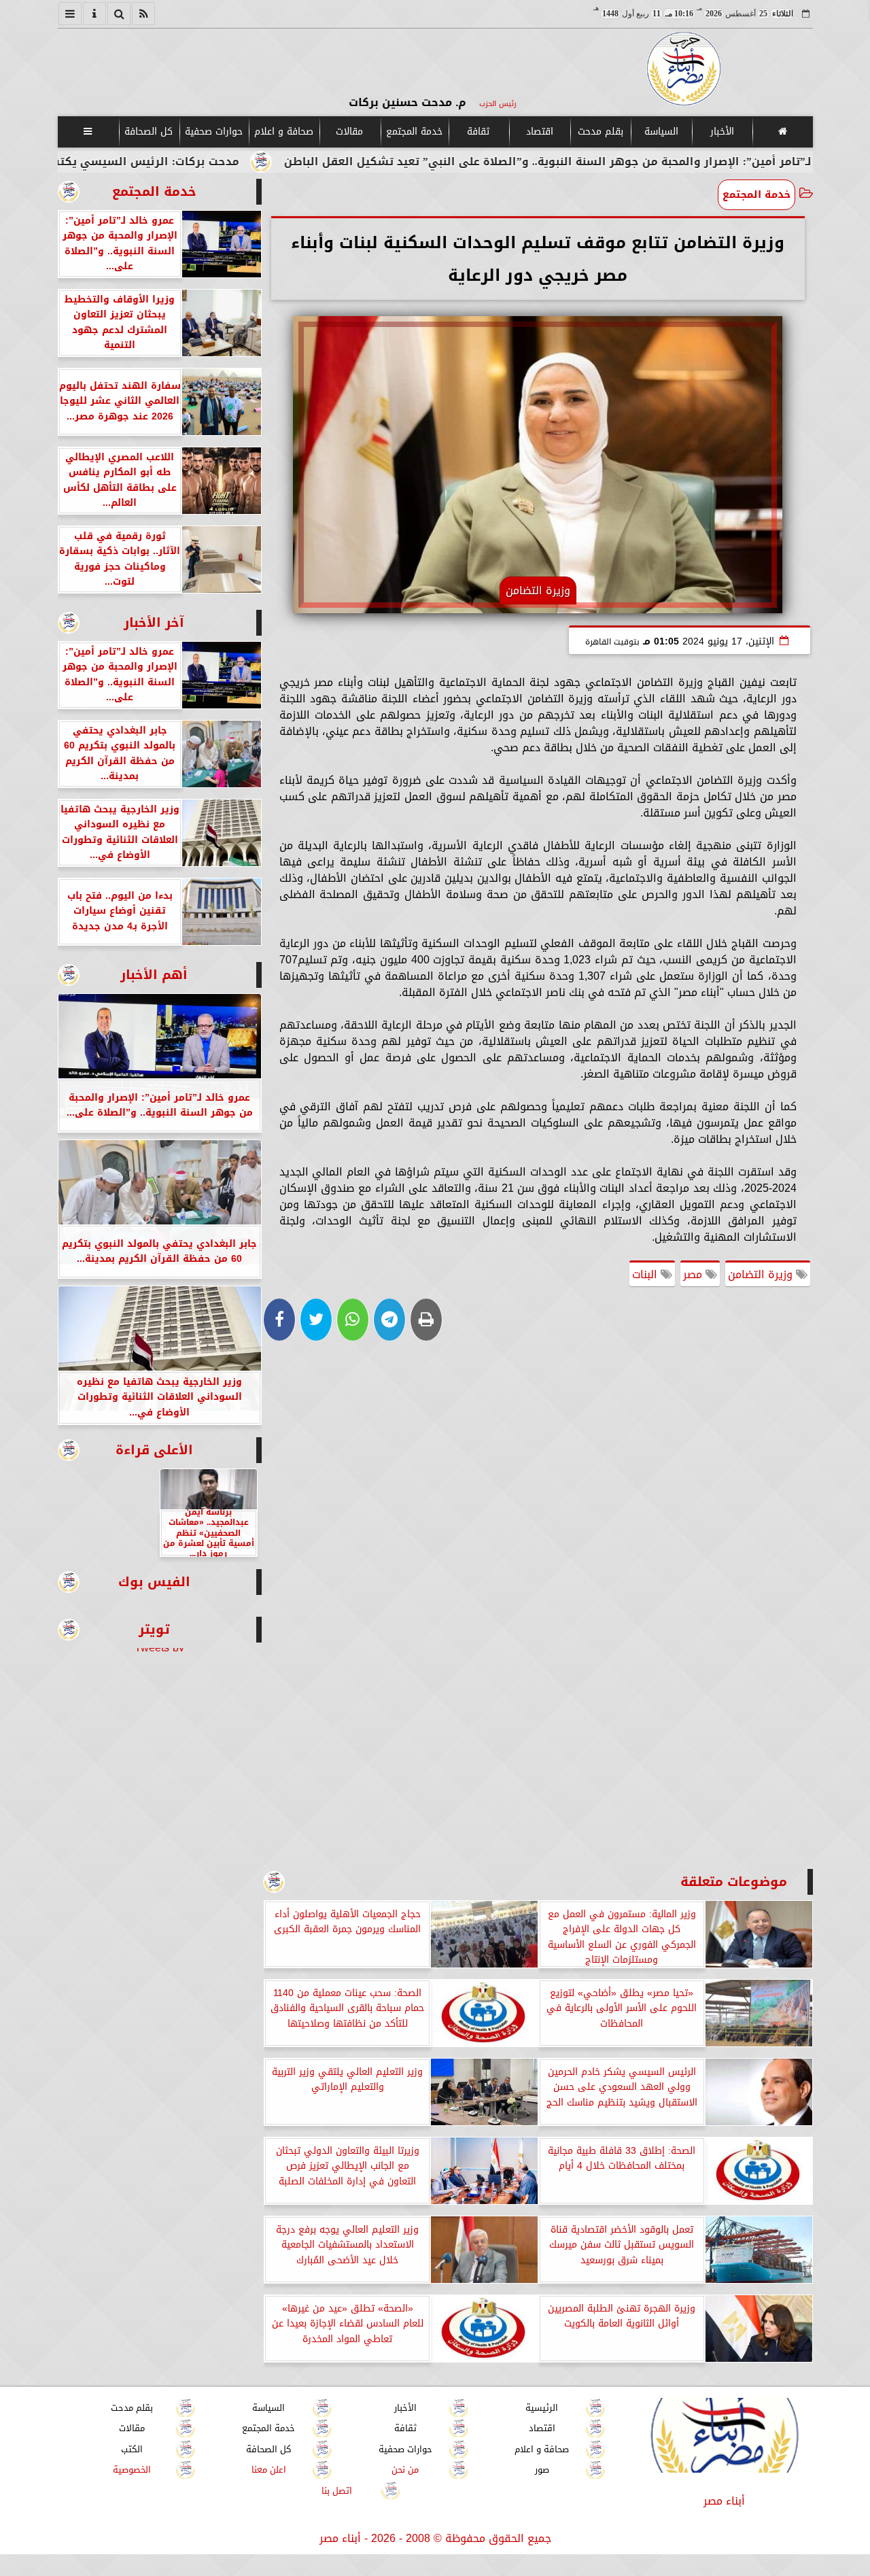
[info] (94, 14)
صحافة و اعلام (284, 132)
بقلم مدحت (600, 132)
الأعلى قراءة (154, 1450)
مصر (694, 1274)
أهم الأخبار (154, 975)
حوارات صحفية (214, 132)
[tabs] (70, 14)
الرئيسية (542, 2408)
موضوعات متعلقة (734, 1882)
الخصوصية (132, 2470)
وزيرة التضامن (762, 1274)
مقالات (349, 132)
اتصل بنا (337, 2490)
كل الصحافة (149, 132)
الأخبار (721, 132)
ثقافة (478, 132)
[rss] (143, 14)
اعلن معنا (268, 2470)
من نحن (405, 2470)
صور (541, 2470)
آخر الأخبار (154, 622)
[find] (119, 14)
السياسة (661, 132)
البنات (646, 1274)
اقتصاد (539, 132)
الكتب (132, 2449)
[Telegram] (389, 1320)
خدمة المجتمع (414, 132)
